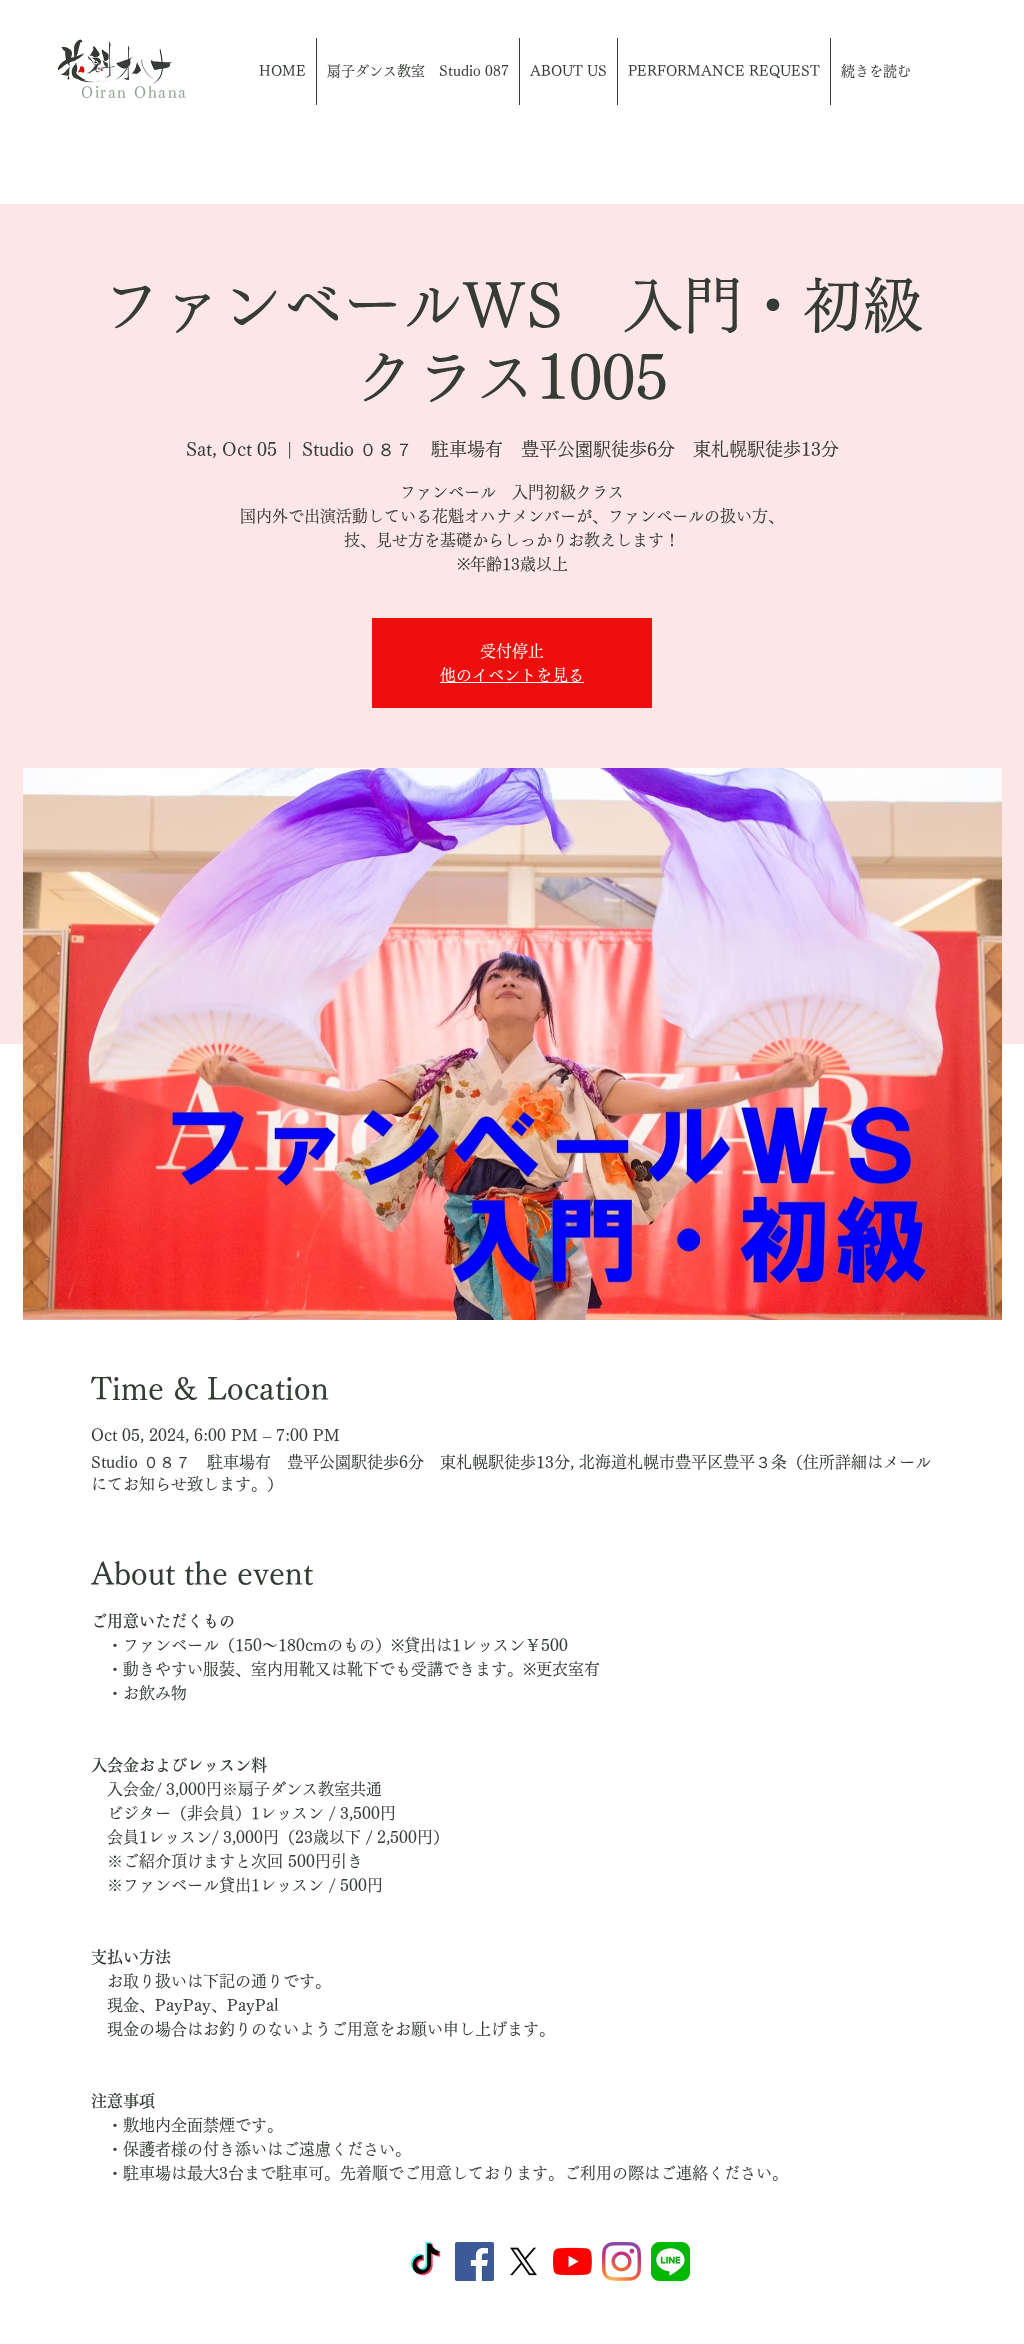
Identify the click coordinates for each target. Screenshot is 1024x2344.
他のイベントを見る (512, 675)
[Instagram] (621, 2261)
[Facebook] (474, 2261)
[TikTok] (425, 2261)
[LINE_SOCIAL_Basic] (670, 2261)
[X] (523, 2261)
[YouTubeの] (572, 2261)
